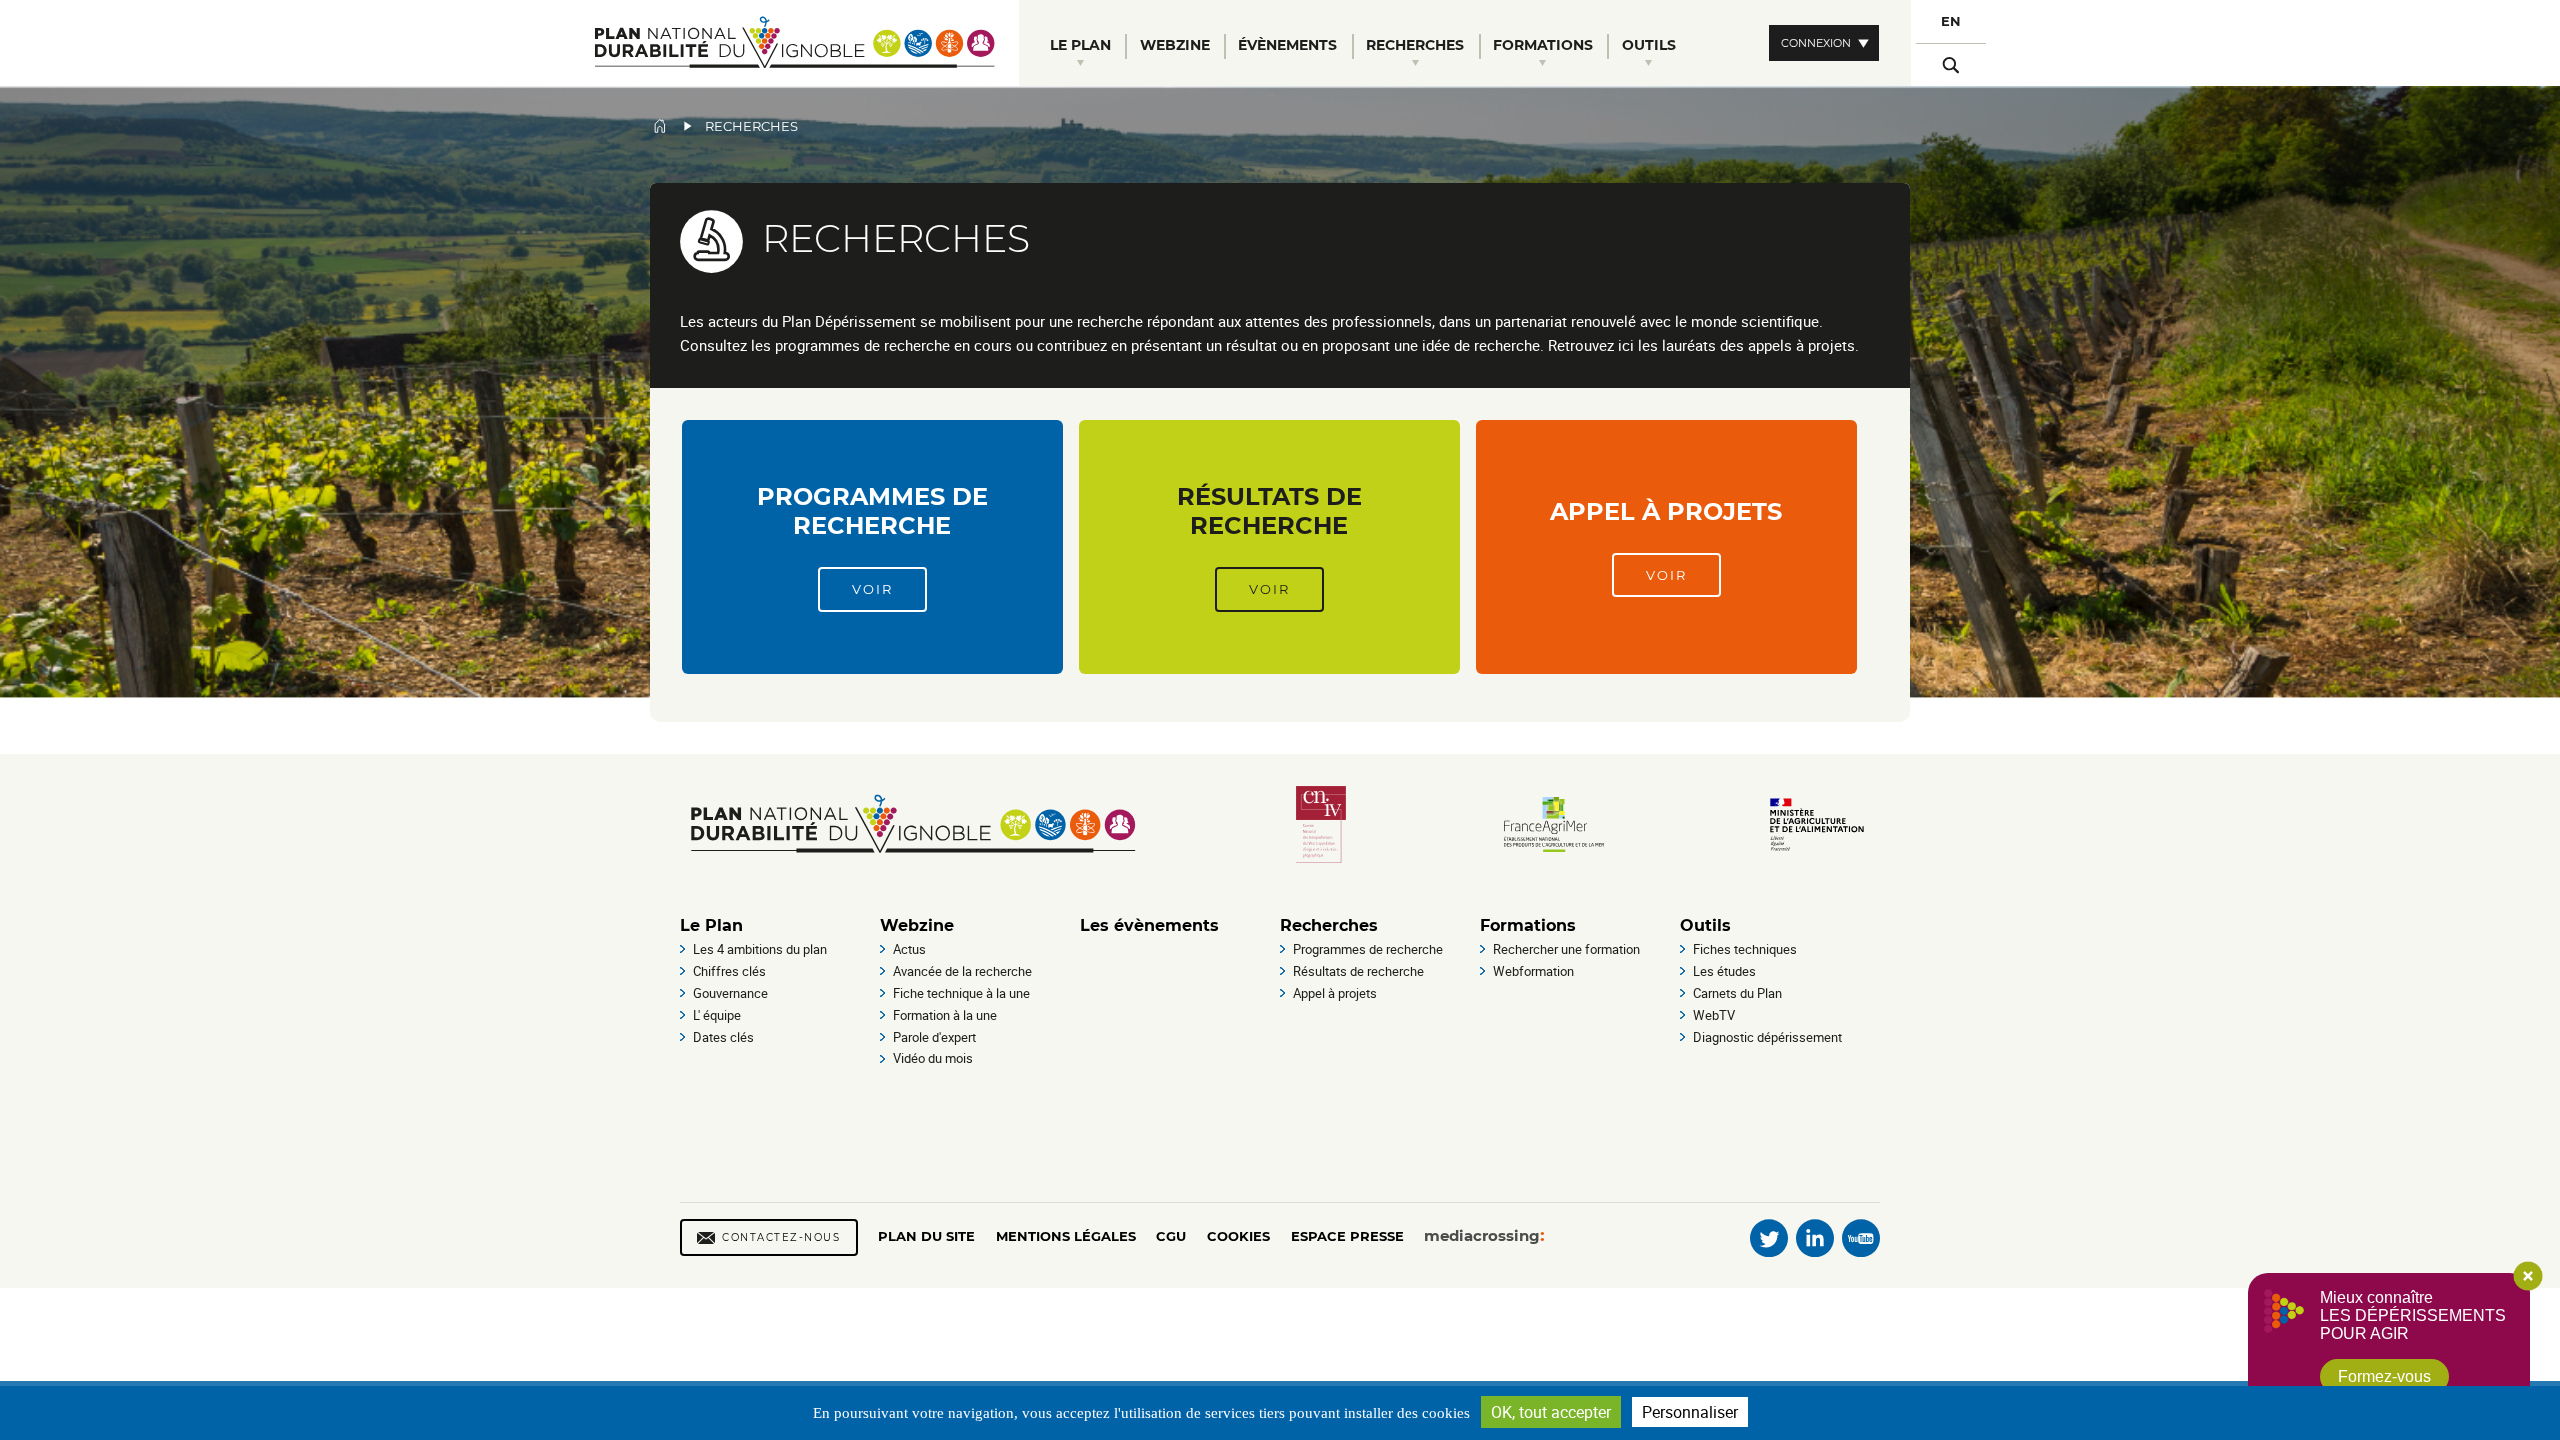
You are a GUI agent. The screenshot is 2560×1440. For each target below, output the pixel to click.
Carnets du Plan (1737, 993)
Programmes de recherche (872, 511)
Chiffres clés (729, 971)
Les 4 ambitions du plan (760, 949)
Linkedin (1815, 1238)
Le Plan (711, 925)
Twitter (1769, 1238)
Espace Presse (1347, 1236)
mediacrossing (1482, 1235)
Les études (1724, 971)
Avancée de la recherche (962, 971)
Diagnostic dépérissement (1767, 1037)
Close (2528, 1276)
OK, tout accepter (1551, 1412)
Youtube (1861, 1238)
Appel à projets (1666, 511)
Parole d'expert (934, 1037)
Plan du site (926, 1236)
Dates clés (723, 1037)
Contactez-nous (781, 1237)
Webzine (917, 925)
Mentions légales (1066, 1236)
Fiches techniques (1745, 949)
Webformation (1533, 971)
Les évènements (1149, 925)
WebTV (1714, 1015)
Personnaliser (1690, 1412)
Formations (1528, 925)
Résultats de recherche (1269, 511)
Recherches (1329, 925)
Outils (1705, 925)
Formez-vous (2384, 1376)
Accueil (660, 126)
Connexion (1816, 43)
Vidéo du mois (933, 1058)
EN (1951, 21)
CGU (1171, 1236)
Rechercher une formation (1566, 949)
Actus (909, 949)
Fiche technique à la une (961, 993)
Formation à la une (945, 1015)
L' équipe (717, 1015)
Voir (872, 589)
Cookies (1238, 1236)
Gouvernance (730, 993)
